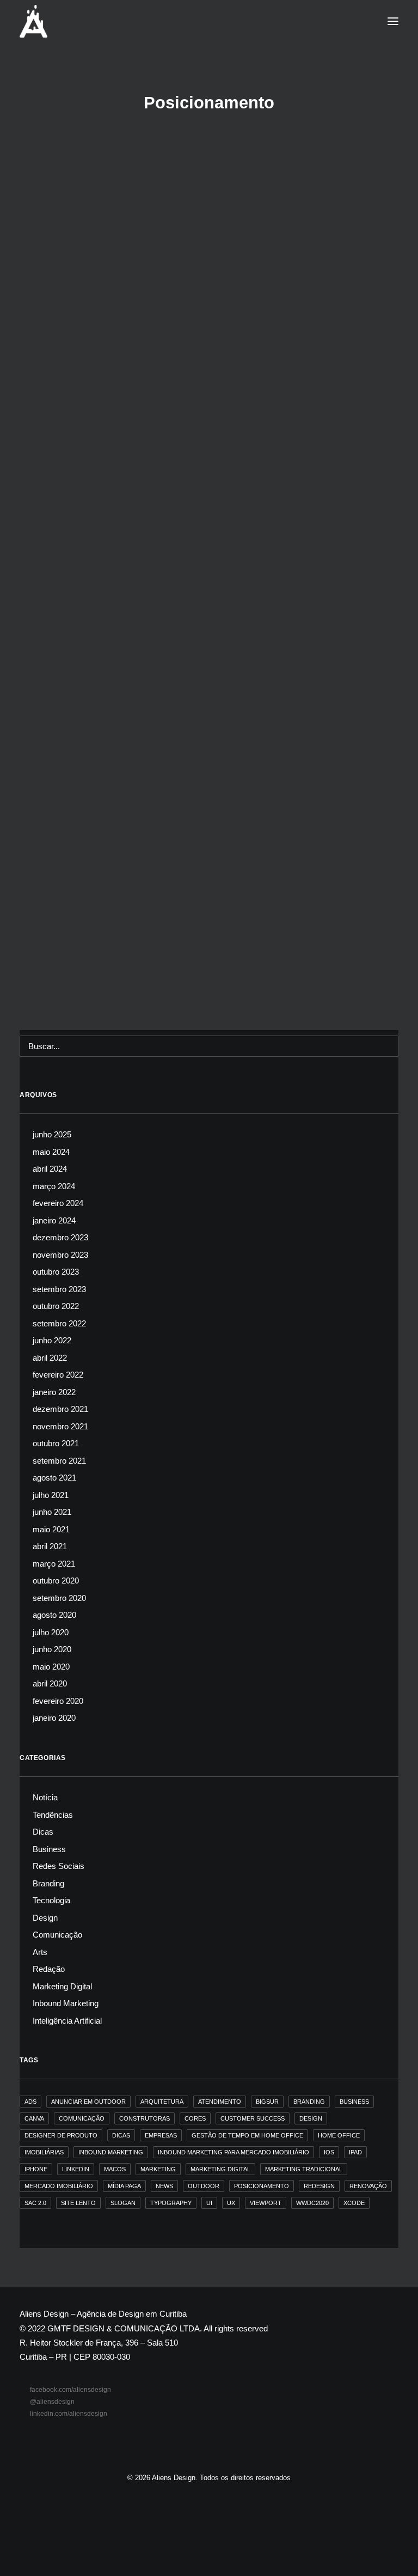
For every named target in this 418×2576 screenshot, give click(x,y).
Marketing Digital (62, 1986)
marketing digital (220, 2169)
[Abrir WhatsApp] (391, 2548)
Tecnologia (51, 1900)
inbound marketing (111, 2152)
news (164, 2186)
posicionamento (262, 2186)
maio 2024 (51, 1152)
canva (34, 2118)
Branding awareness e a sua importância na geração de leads (172, 250)
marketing (158, 2169)
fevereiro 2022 (58, 1375)
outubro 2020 (56, 1581)
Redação (49, 1969)
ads (30, 2102)
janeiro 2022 (54, 1392)
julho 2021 (51, 1495)
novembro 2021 (60, 1426)
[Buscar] (209, 1046)
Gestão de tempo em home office (247, 2135)
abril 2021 (50, 1546)
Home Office (339, 2135)
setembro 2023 (59, 1289)
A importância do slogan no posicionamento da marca (156, 674)
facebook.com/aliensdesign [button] (70, 2390)
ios (329, 2152)
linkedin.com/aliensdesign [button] (69, 2414)
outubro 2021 (56, 1443)
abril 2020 (50, 1683)
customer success (253, 2118)
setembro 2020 (59, 1598)
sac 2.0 (35, 2203)
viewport (266, 2203)
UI (209, 2203)
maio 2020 (51, 1667)
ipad (355, 2152)
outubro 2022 (56, 1306)
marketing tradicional (304, 2169)
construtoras (145, 2118)
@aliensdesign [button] (52, 2402)
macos (115, 2169)
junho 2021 (52, 1512)
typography (171, 2203)
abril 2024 (50, 1169)
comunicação (82, 2118)
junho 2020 (52, 1649)
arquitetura (162, 2102)
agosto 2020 (54, 1615)
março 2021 (54, 1564)
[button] (393, 21)
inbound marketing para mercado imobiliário (233, 2152)
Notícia (45, 1797)
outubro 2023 (56, 1272)
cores (195, 2118)
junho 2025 (52, 1134)
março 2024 (54, 1186)
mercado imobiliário (59, 2186)
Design (45, 1918)
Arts (40, 1952)
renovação (368, 2186)
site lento (78, 2203)
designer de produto (61, 2135)
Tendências (53, 1815)
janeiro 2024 (54, 1220)
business (354, 2102)
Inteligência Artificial (67, 2021)
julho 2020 (51, 1632)
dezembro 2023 (60, 1237)
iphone (36, 2169)
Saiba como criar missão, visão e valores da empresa (155, 985)
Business (76, 968)
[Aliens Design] (33, 21)
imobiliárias (44, 2152)
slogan (123, 2203)
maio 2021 (51, 1529)
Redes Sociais (59, 1866)
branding (309, 2102)
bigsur (267, 2102)
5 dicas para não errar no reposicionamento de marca (155, 349)
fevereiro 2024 (58, 1203)
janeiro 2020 (54, 1718)
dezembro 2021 (60, 1409)
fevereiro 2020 (58, 1701)
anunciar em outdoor (88, 2102)
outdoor (204, 2186)
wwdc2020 (312, 2203)
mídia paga (124, 2186)
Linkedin (76, 2169)
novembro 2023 (60, 1255)
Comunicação (93, 332)
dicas (121, 2135)
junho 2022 (52, 1340)
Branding (54, 234)
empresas (161, 2135)
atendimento (220, 2102)
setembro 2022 (59, 1323)
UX (231, 2203)
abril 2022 (50, 1358)
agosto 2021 (54, 1478)
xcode (354, 2203)
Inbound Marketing (100, 234)
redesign (319, 2186)
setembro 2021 (59, 1461)
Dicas (49, 968)
